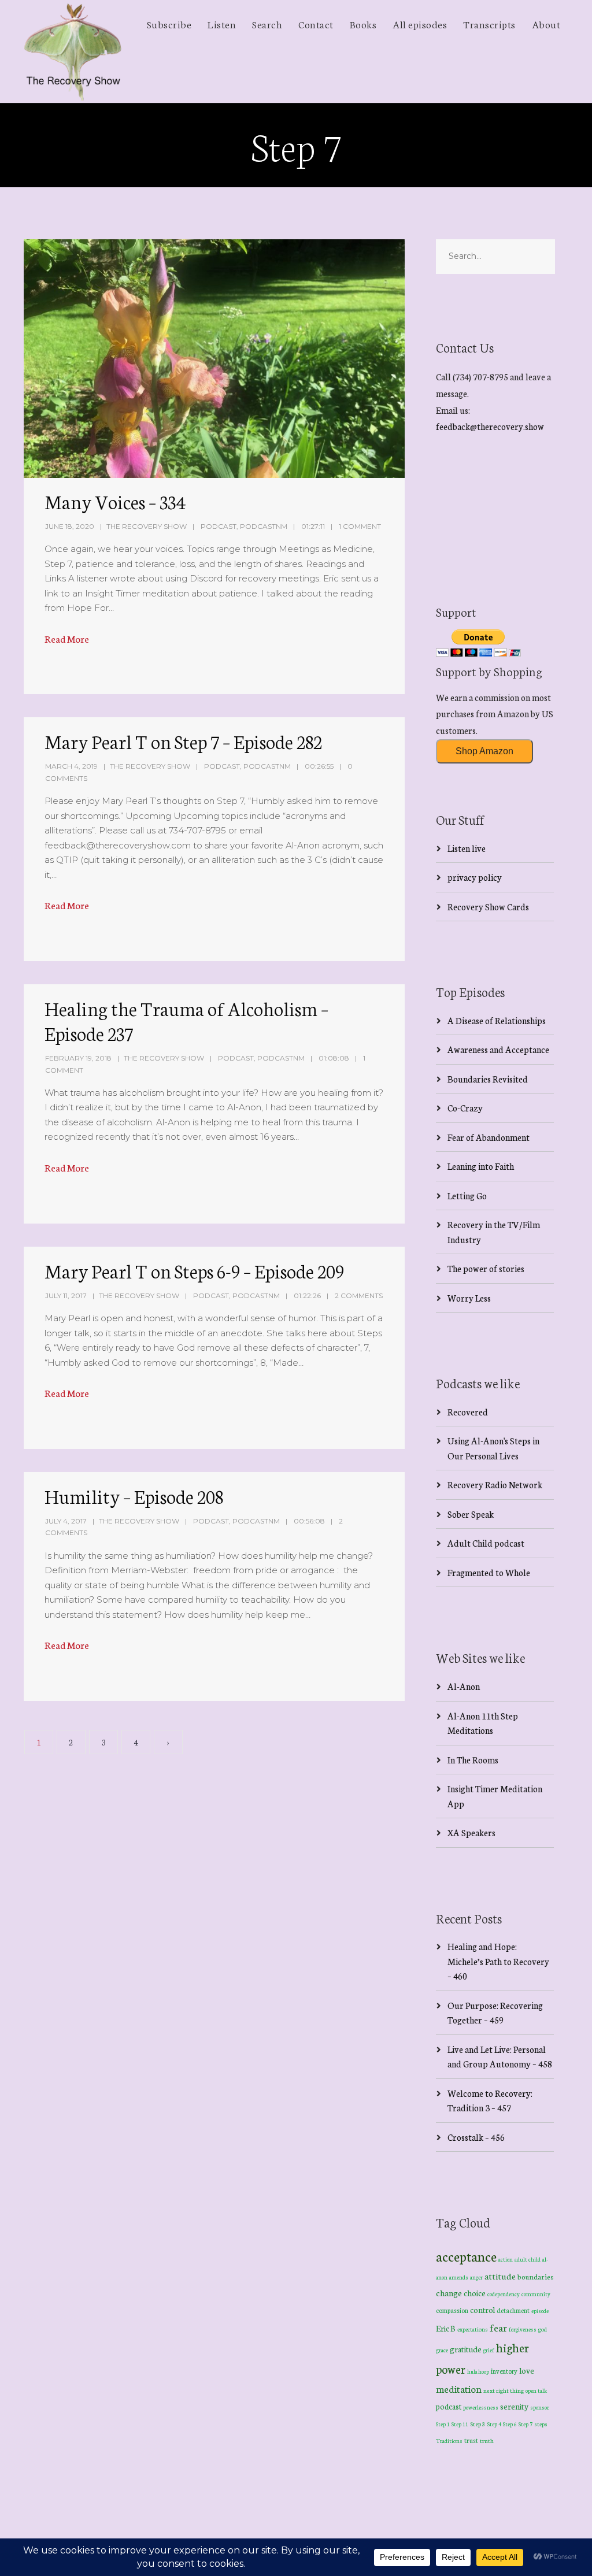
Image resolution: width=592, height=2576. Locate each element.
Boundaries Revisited (488, 1079)
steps (541, 2424)
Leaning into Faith (481, 1166)
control (482, 2310)
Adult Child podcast (486, 1543)
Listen (222, 24)
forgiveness (523, 2329)
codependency (504, 2294)
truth (487, 2440)
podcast (449, 2406)
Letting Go (467, 1196)
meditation (459, 2388)
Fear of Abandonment (489, 1137)
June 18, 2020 (70, 526)
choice (475, 2293)
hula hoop (478, 2371)
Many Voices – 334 (115, 501)
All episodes (420, 24)
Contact (316, 24)
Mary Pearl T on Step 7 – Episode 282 (183, 741)
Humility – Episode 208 (134, 1496)
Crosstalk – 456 (476, 2137)
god (543, 2329)
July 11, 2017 (66, 1296)
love (527, 2370)
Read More (67, 638)
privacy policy (475, 877)
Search (267, 24)
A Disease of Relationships (497, 1020)
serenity (514, 2406)
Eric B (446, 2328)
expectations (473, 2329)
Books (363, 24)
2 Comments (359, 1296)
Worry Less (469, 1298)
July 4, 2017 (66, 1521)
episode (540, 2311)
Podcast (219, 526)
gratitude (466, 2349)
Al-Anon (464, 1686)
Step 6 (510, 2424)
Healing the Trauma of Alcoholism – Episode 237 (186, 1020)
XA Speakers (471, 1832)
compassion (452, 2310)
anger (476, 2277)
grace (442, 2350)
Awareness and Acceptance (498, 1049)
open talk (536, 2390)
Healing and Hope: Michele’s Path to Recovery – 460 (498, 1961)
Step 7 (526, 2424)
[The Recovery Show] (73, 51)
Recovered (468, 1412)
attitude (500, 2276)
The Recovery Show (147, 526)
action (506, 2259)
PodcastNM (264, 526)
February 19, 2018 (78, 1058)
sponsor (540, 2407)
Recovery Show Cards (488, 907)
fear (498, 2327)
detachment (513, 2310)
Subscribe (169, 24)
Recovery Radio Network (495, 1485)
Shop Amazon (484, 751)
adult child (528, 2259)
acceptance (466, 2256)
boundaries (535, 2276)
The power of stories (486, 1268)
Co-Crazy (465, 1108)
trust (471, 2440)
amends (459, 2277)
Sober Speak (471, 1514)
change (449, 2293)
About (546, 24)
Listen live (467, 848)
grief (489, 2350)
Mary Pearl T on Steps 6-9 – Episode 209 (194, 1270)
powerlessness (481, 2407)
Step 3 (478, 2424)
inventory (504, 2371)
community (536, 2294)
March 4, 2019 (71, 766)
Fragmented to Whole (489, 1572)
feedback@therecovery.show (490, 426)
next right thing (504, 2390)
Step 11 (460, 2424)
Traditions (449, 2440)
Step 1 (443, 2424)
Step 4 (494, 2424)
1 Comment (360, 526)
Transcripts (489, 24)
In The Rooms (473, 1760)
